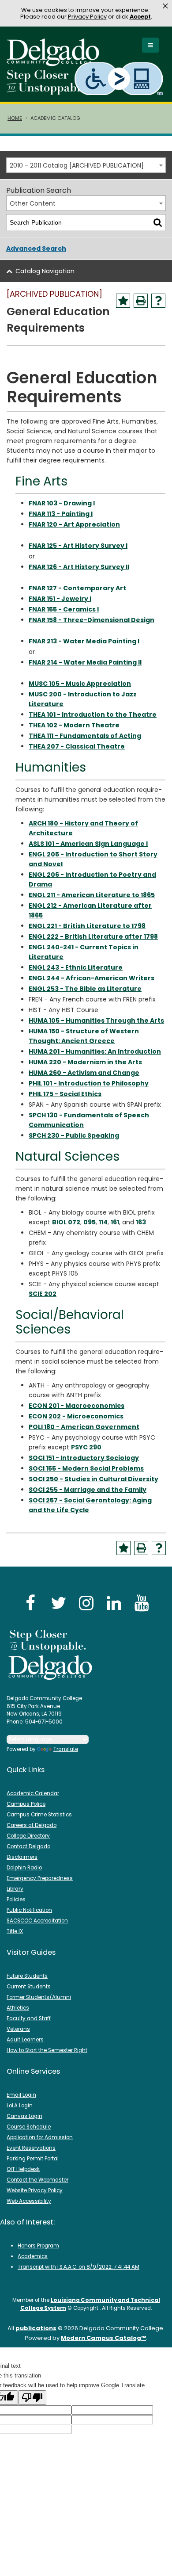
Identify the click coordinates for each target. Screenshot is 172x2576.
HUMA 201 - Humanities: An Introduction (95, 1051)
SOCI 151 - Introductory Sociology (84, 1458)
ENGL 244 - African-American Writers (92, 978)
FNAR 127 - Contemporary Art (77, 588)
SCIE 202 (43, 1294)
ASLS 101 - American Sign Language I (88, 844)
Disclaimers (22, 1857)
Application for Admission (40, 2137)
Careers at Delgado (32, 1825)
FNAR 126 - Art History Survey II (79, 567)
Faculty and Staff (29, 2018)
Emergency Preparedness (40, 1878)
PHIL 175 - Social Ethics (65, 1094)
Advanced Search (36, 248)
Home (15, 118)
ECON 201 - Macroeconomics (77, 1406)
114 (103, 1222)
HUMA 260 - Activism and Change (84, 1073)
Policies (16, 1900)
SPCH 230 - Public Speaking (74, 1135)
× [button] (165, 6)
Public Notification (29, 1910)
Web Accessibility (29, 2201)
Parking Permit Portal (33, 2159)
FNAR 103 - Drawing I (62, 503)
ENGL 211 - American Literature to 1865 (92, 895)
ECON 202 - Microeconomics (76, 1416)
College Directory (28, 1836)
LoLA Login (20, 2106)
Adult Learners (25, 2040)
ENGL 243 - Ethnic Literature (76, 967)
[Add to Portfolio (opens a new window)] (123, 301)
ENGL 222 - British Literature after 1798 (93, 936)
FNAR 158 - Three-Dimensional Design (92, 620)
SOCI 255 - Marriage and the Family (88, 1490)
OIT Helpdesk (23, 2169)
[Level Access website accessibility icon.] (119, 78)
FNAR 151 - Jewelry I (60, 599)
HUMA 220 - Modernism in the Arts (85, 1062)
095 (90, 1222)
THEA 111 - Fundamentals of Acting (85, 736)
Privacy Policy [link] (87, 17)
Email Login (21, 2095)
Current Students (29, 1987)
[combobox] (86, 165)
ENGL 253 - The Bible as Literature (85, 989)
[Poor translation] (32, 2398)
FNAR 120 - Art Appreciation (74, 524)
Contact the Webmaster (37, 2180)
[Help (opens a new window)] (158, 301)
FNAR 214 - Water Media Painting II (85, 662)
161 (115, 1222)
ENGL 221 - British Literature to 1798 (87, 926)
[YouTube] (142, 1603)
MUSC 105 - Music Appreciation (80, 684)
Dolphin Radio (24, 1868)
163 (141, 1222)
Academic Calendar (33, 1793)
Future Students (27, 1976)
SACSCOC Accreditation (37, 1921)
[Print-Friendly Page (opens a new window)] (141, 301)
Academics (33, 2256)
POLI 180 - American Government (84, 1427)
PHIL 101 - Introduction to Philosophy (89, 1083)
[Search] (158, 223)
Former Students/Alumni (39, 1997)
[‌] (56, 63)
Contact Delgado (28, 1846)
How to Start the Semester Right (47, 2050)
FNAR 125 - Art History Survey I (78, 546)
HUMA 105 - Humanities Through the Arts (96, 1020)
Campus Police (26, 1804)
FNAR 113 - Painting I (61, 514)
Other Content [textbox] (33, 203)
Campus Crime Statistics (39, 1815)
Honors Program (38, 2246)
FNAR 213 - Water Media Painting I (84, 641)
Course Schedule (29, 2127)
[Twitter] (58, 1603)
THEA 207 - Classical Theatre (77, 746)
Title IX (15, 1931)
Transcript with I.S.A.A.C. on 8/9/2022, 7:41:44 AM (79, 2267)
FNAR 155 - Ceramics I (64, 609)
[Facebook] (30, 1603)
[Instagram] (86, 1603)
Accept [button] (140, 17)
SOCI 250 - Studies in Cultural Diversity (93, 1479)
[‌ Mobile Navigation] (150, 45)
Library (15, 1889)
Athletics (18, 2008)
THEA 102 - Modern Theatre (74, 725)
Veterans (18, 2029)
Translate (66, 1749)
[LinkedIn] (114, 1603)
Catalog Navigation (45, 271)
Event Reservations (31, 2148)
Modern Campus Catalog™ (103, 2338)
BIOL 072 (66, 1222)
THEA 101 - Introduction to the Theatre (93, 715)
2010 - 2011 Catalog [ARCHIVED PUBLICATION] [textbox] (77, 165)
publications (36, 2328)
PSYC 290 (86, 1447)
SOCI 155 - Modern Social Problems (86, 1468)
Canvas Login (24, 2116)
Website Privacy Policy (35, 2190)
